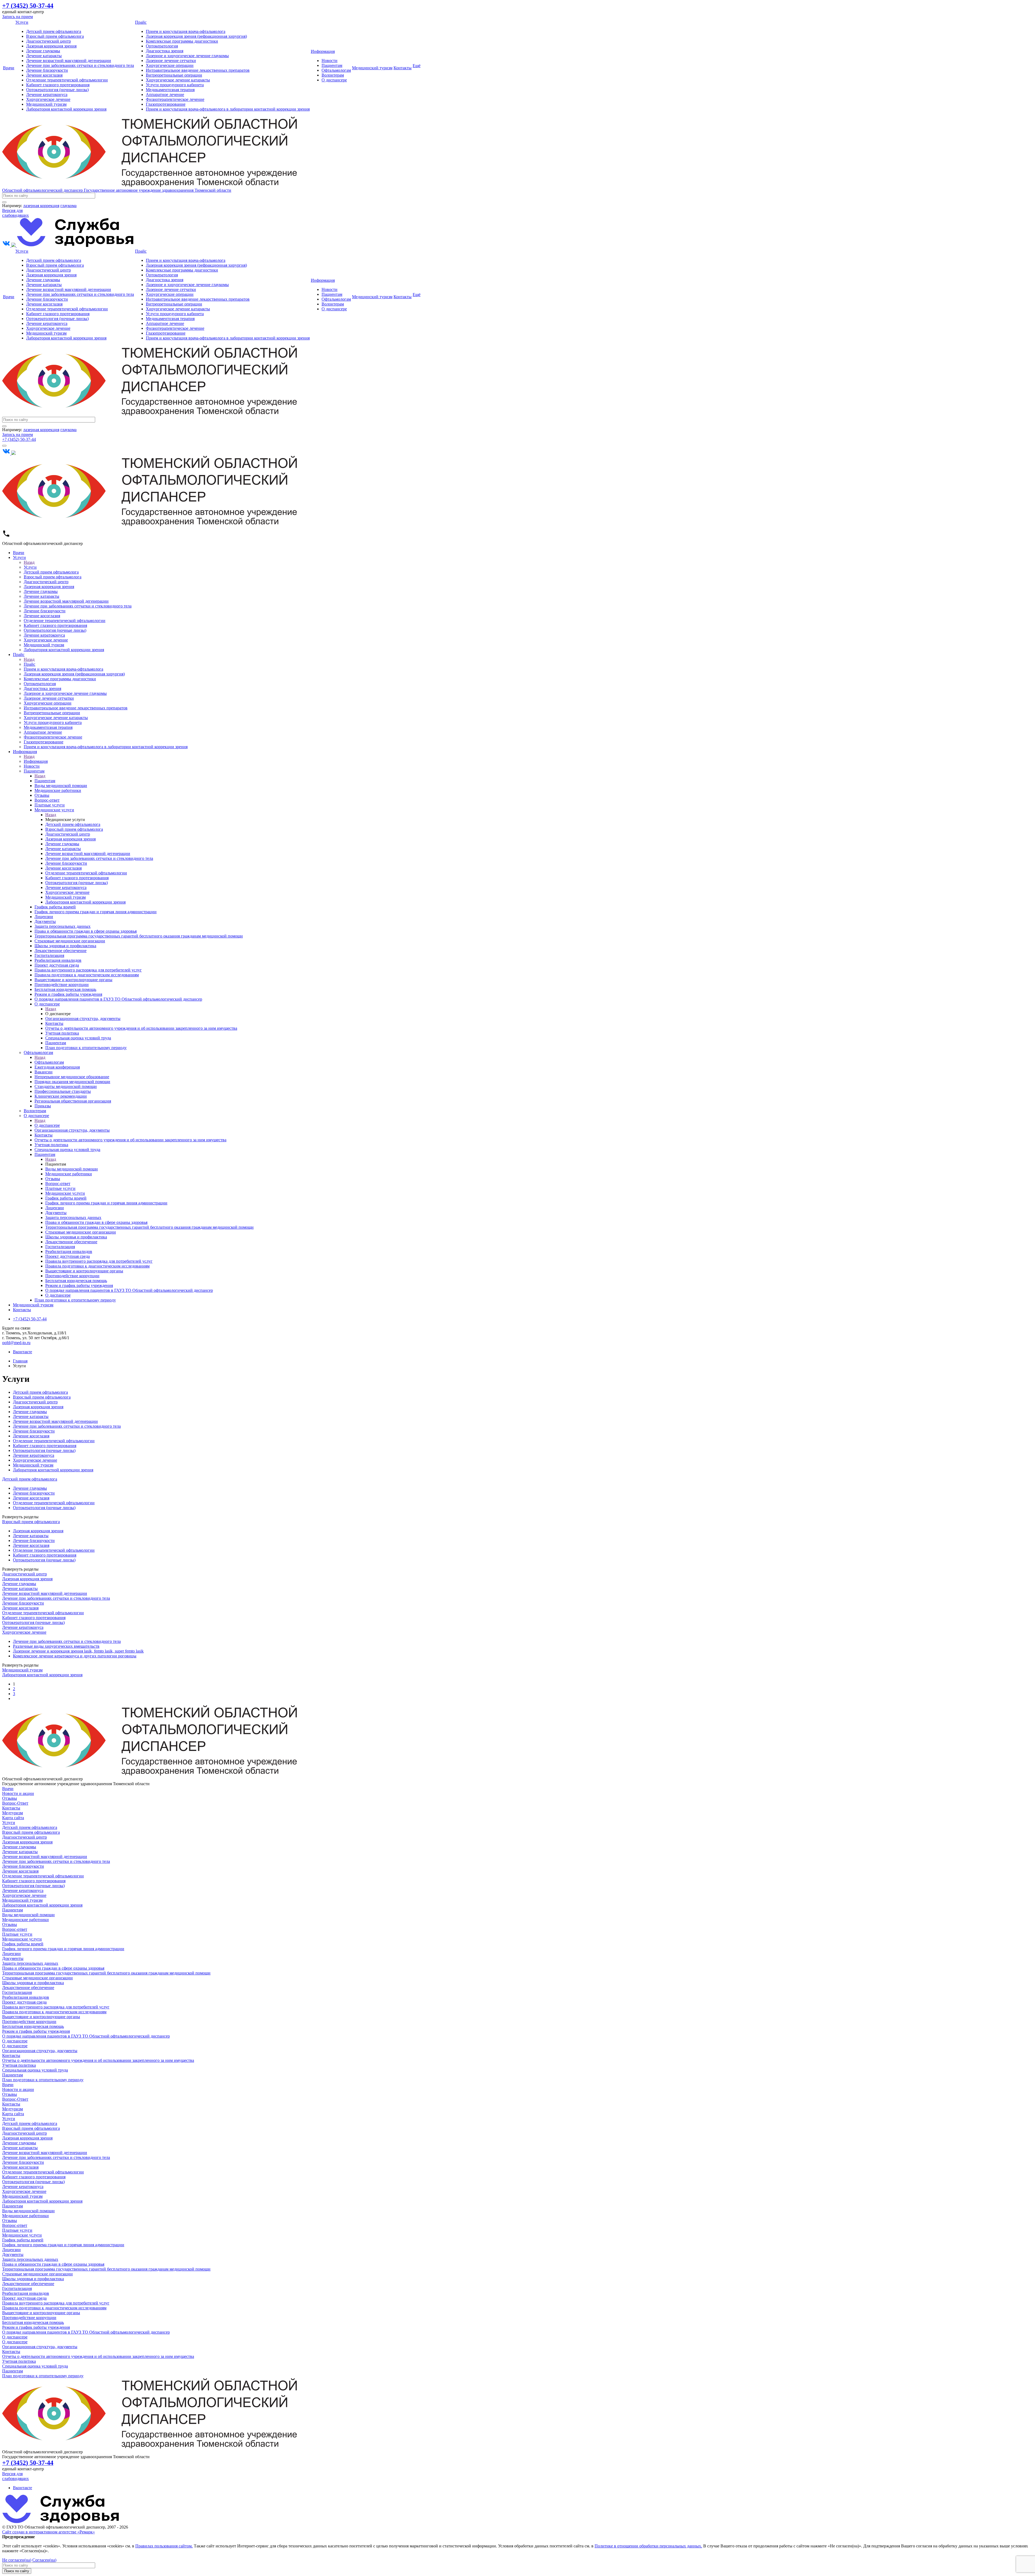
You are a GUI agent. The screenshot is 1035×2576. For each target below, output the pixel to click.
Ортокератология (162, 46)
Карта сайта (13, 1818)
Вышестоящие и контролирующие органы (41, 2017)
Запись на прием (18, 17)
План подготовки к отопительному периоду (43, 2080)
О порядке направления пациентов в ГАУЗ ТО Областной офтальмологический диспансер (86, 2036)
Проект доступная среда (24, 2002)
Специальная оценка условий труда (35, 2070)
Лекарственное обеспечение (28, 1988)
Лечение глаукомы (43, 51)
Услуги (22, 22)
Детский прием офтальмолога (54, 31)
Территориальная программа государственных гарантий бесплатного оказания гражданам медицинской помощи (106, 1973)
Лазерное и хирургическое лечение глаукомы (187, 56)
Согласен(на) (44, 2560)
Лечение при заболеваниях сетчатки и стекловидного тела (80, 65)
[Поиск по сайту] (4, 202)
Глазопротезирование (166, 104)
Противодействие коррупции (29, 2022)
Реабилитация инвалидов (26, 1997)
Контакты (403, 68)
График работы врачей (23, 1944)
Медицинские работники (25, 1920)
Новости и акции (18, 1793)
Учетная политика (19, 2065)
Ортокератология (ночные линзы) (57, 90)
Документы (13, 1958)
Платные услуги (17, 1934)
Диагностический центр (49, 41)
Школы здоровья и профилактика (33, 1983)
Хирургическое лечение (48, 99)
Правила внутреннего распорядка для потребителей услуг (56, 2007)
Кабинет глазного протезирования (58, 85)
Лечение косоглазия (44, 75)
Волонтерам (333, 75)
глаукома (68, 206)
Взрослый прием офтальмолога (55, 36)
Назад (29, 562)
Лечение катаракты (44, 56)
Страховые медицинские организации (37, 1978)
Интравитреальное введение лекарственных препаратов (198, 70)
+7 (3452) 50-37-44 (19, 439)
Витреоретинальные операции (174, 75)
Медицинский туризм (46, 104)
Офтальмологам (336, 70)
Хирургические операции (170, 65)
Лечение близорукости (47, 70)
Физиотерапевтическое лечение (175, 99)
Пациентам (332, 65)
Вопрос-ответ (15, 1929)
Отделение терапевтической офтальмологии (67, 80)
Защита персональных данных (30, 1963)
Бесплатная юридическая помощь (33, 2026)
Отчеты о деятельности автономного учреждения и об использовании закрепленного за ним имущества (98, 2060)
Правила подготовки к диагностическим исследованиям (54, 2012)
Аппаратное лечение (165, 95)
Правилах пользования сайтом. (164, 2546)
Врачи (9, 68)
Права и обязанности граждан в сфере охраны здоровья (53, 1968)
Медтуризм (13, 1813)
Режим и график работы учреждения (36, 2031)
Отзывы (10, 1798)
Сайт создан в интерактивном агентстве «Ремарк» (49, 2532)
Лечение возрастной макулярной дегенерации (69, 61)
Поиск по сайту (17, 2571)
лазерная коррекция (41, 206)
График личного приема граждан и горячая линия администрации (63, 1949)
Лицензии (11, 1954)
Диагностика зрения (165, 51)
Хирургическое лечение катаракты (178, 80)
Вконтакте (23, 1352)
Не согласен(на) (17, 2560)
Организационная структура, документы (40, 2051)
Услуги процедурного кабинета (175, 85)
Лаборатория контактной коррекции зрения (66, 109)
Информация (323, 51)
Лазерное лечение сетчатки (171, 61)
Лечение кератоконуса (47, 95)
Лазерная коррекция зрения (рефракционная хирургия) (196, 36)
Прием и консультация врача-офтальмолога (186, 31)
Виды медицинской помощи (28, 1915)
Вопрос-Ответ (15, 1803)
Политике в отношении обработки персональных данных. (648, 2546)
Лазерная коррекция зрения (51, 46)
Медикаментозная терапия (170, 90)
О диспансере (334, 80)
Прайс (141, 22)
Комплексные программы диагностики (182, 41)
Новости (330, 61)
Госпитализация (17, 1992)
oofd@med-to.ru (16, 1343)
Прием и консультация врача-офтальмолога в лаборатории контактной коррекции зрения (228, 109)
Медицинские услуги (22, 1939)
